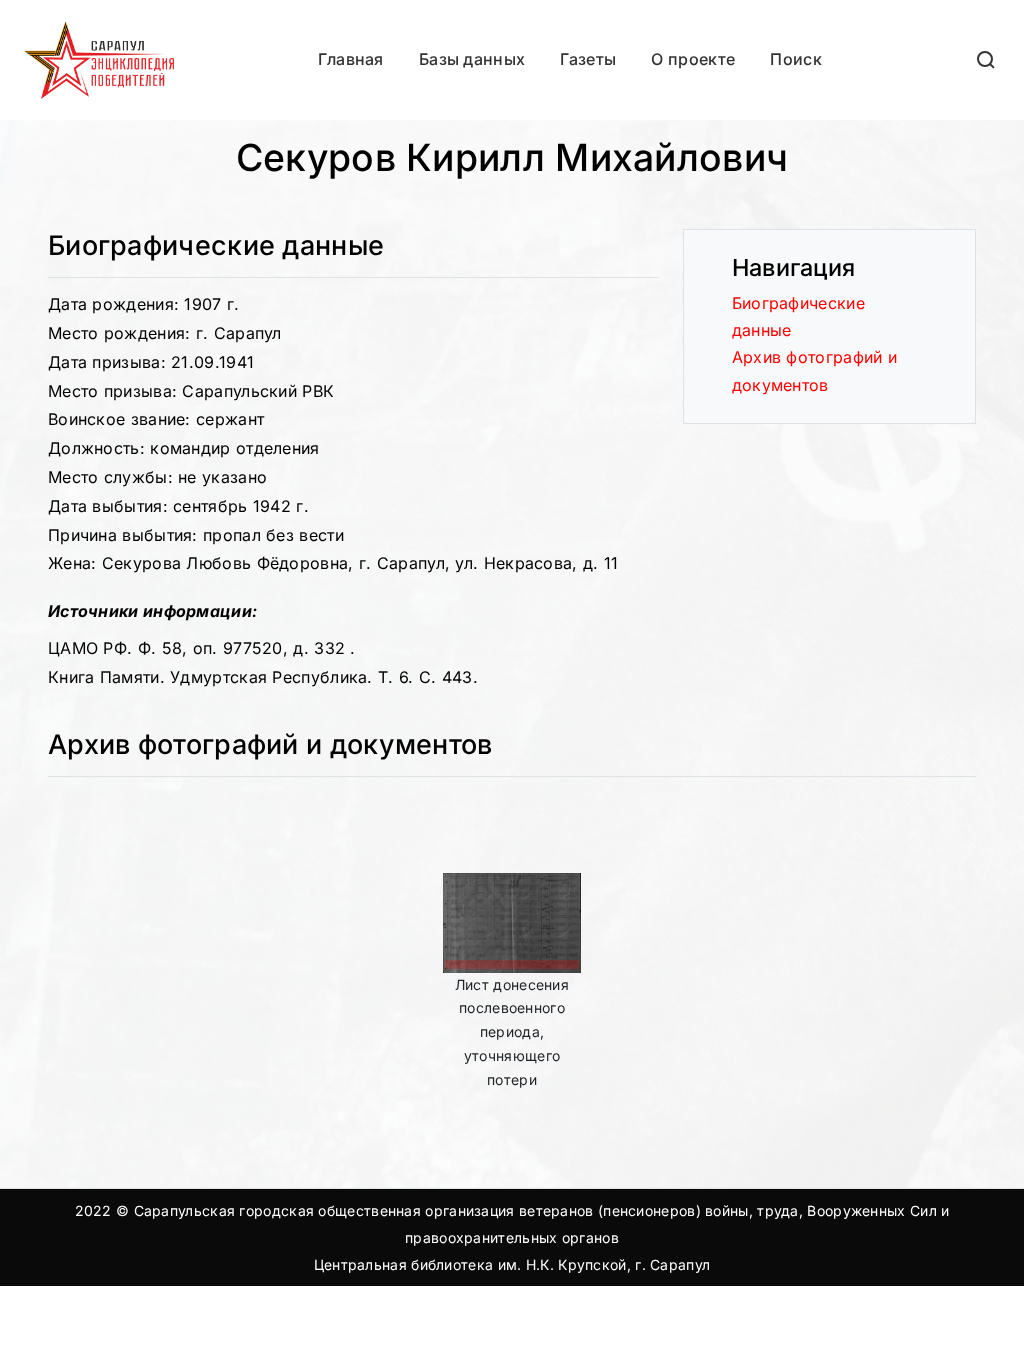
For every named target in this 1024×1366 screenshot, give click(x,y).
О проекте (693, 59)
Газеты (588, 59)
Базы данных (472, 59)
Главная (351, 59)
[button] (987, 59)
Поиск (796, 59)
